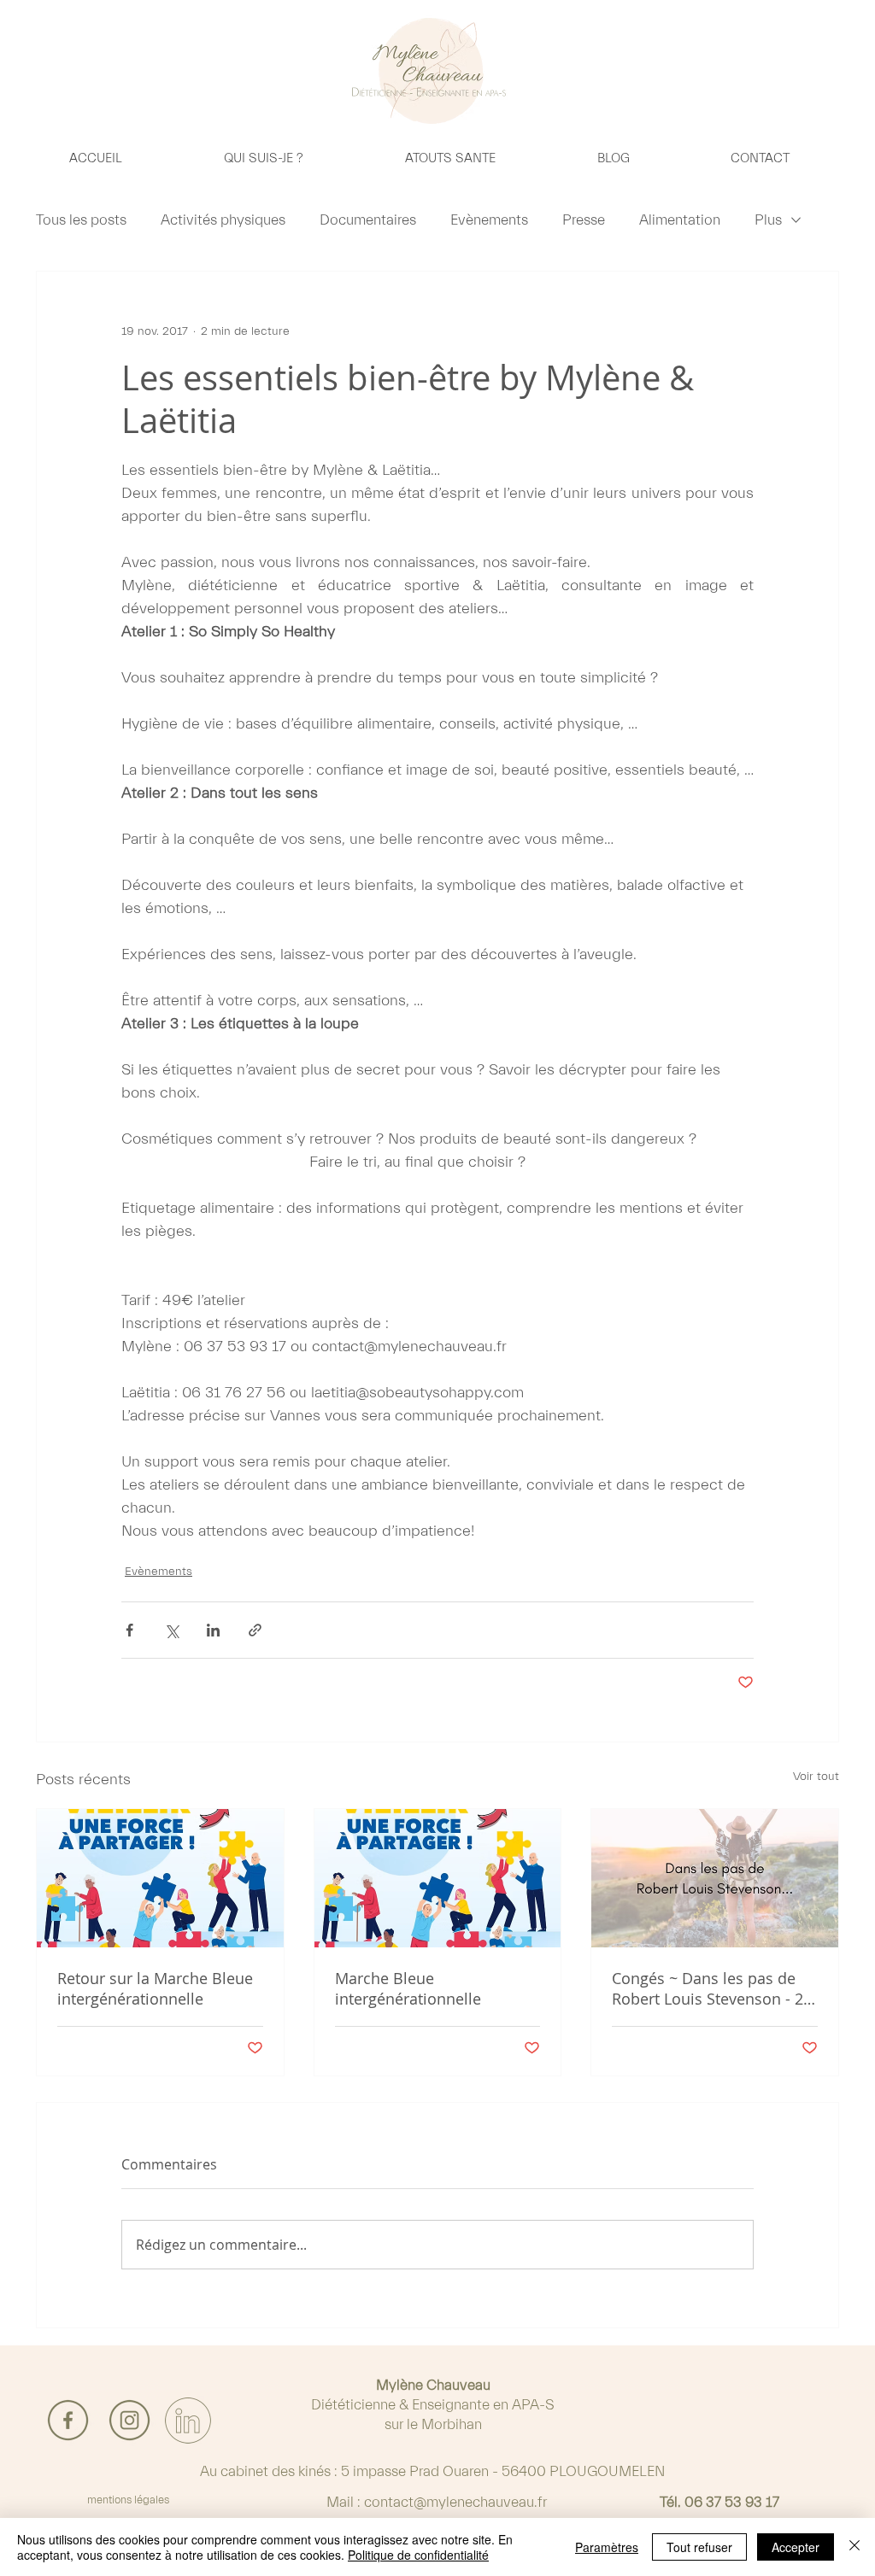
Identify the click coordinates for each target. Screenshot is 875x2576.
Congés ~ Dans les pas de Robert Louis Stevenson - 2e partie (712, 1988)
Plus (768, 220)
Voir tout (816, 1777)
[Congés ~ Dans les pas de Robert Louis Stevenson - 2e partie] (715, 1878)
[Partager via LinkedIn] (213, 1630)
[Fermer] (854, 2547)
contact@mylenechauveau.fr (455, 2502)
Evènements (489, 220)
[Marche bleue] (438, 1878)
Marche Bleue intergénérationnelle (408, 1988)
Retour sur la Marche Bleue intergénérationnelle (155, 1988)
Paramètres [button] (607, 2547)
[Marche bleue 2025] (160, 1878)
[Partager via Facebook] (129, 1630)
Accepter (796, 2547)
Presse (584, 220)
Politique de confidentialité (418, 2555)
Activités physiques (223, 220)
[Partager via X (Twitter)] (171, 1630)
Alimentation (680, 220)
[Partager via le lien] (255, 1630)
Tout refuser (699, 2547)
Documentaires (368, 220)
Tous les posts (81, 220)
